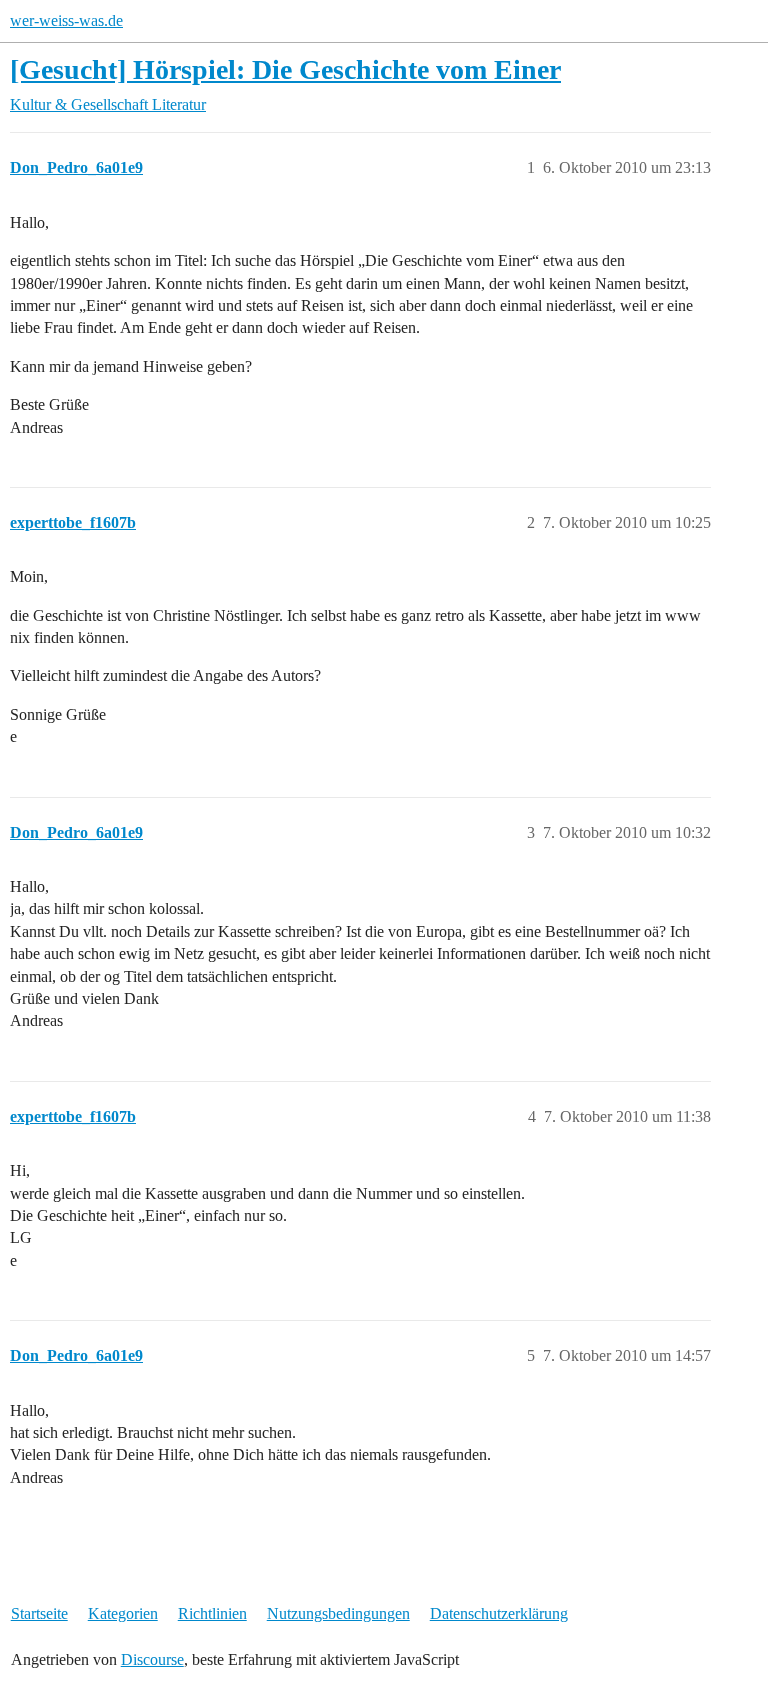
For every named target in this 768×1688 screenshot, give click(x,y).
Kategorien (123, 1613)
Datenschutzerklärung (499, 1613)
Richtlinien (212, 1613)
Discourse (152, 1659)
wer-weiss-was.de (66, 20)
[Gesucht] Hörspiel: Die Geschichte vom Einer (285, 69)
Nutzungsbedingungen (338, 1613)
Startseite (39, 1613)
